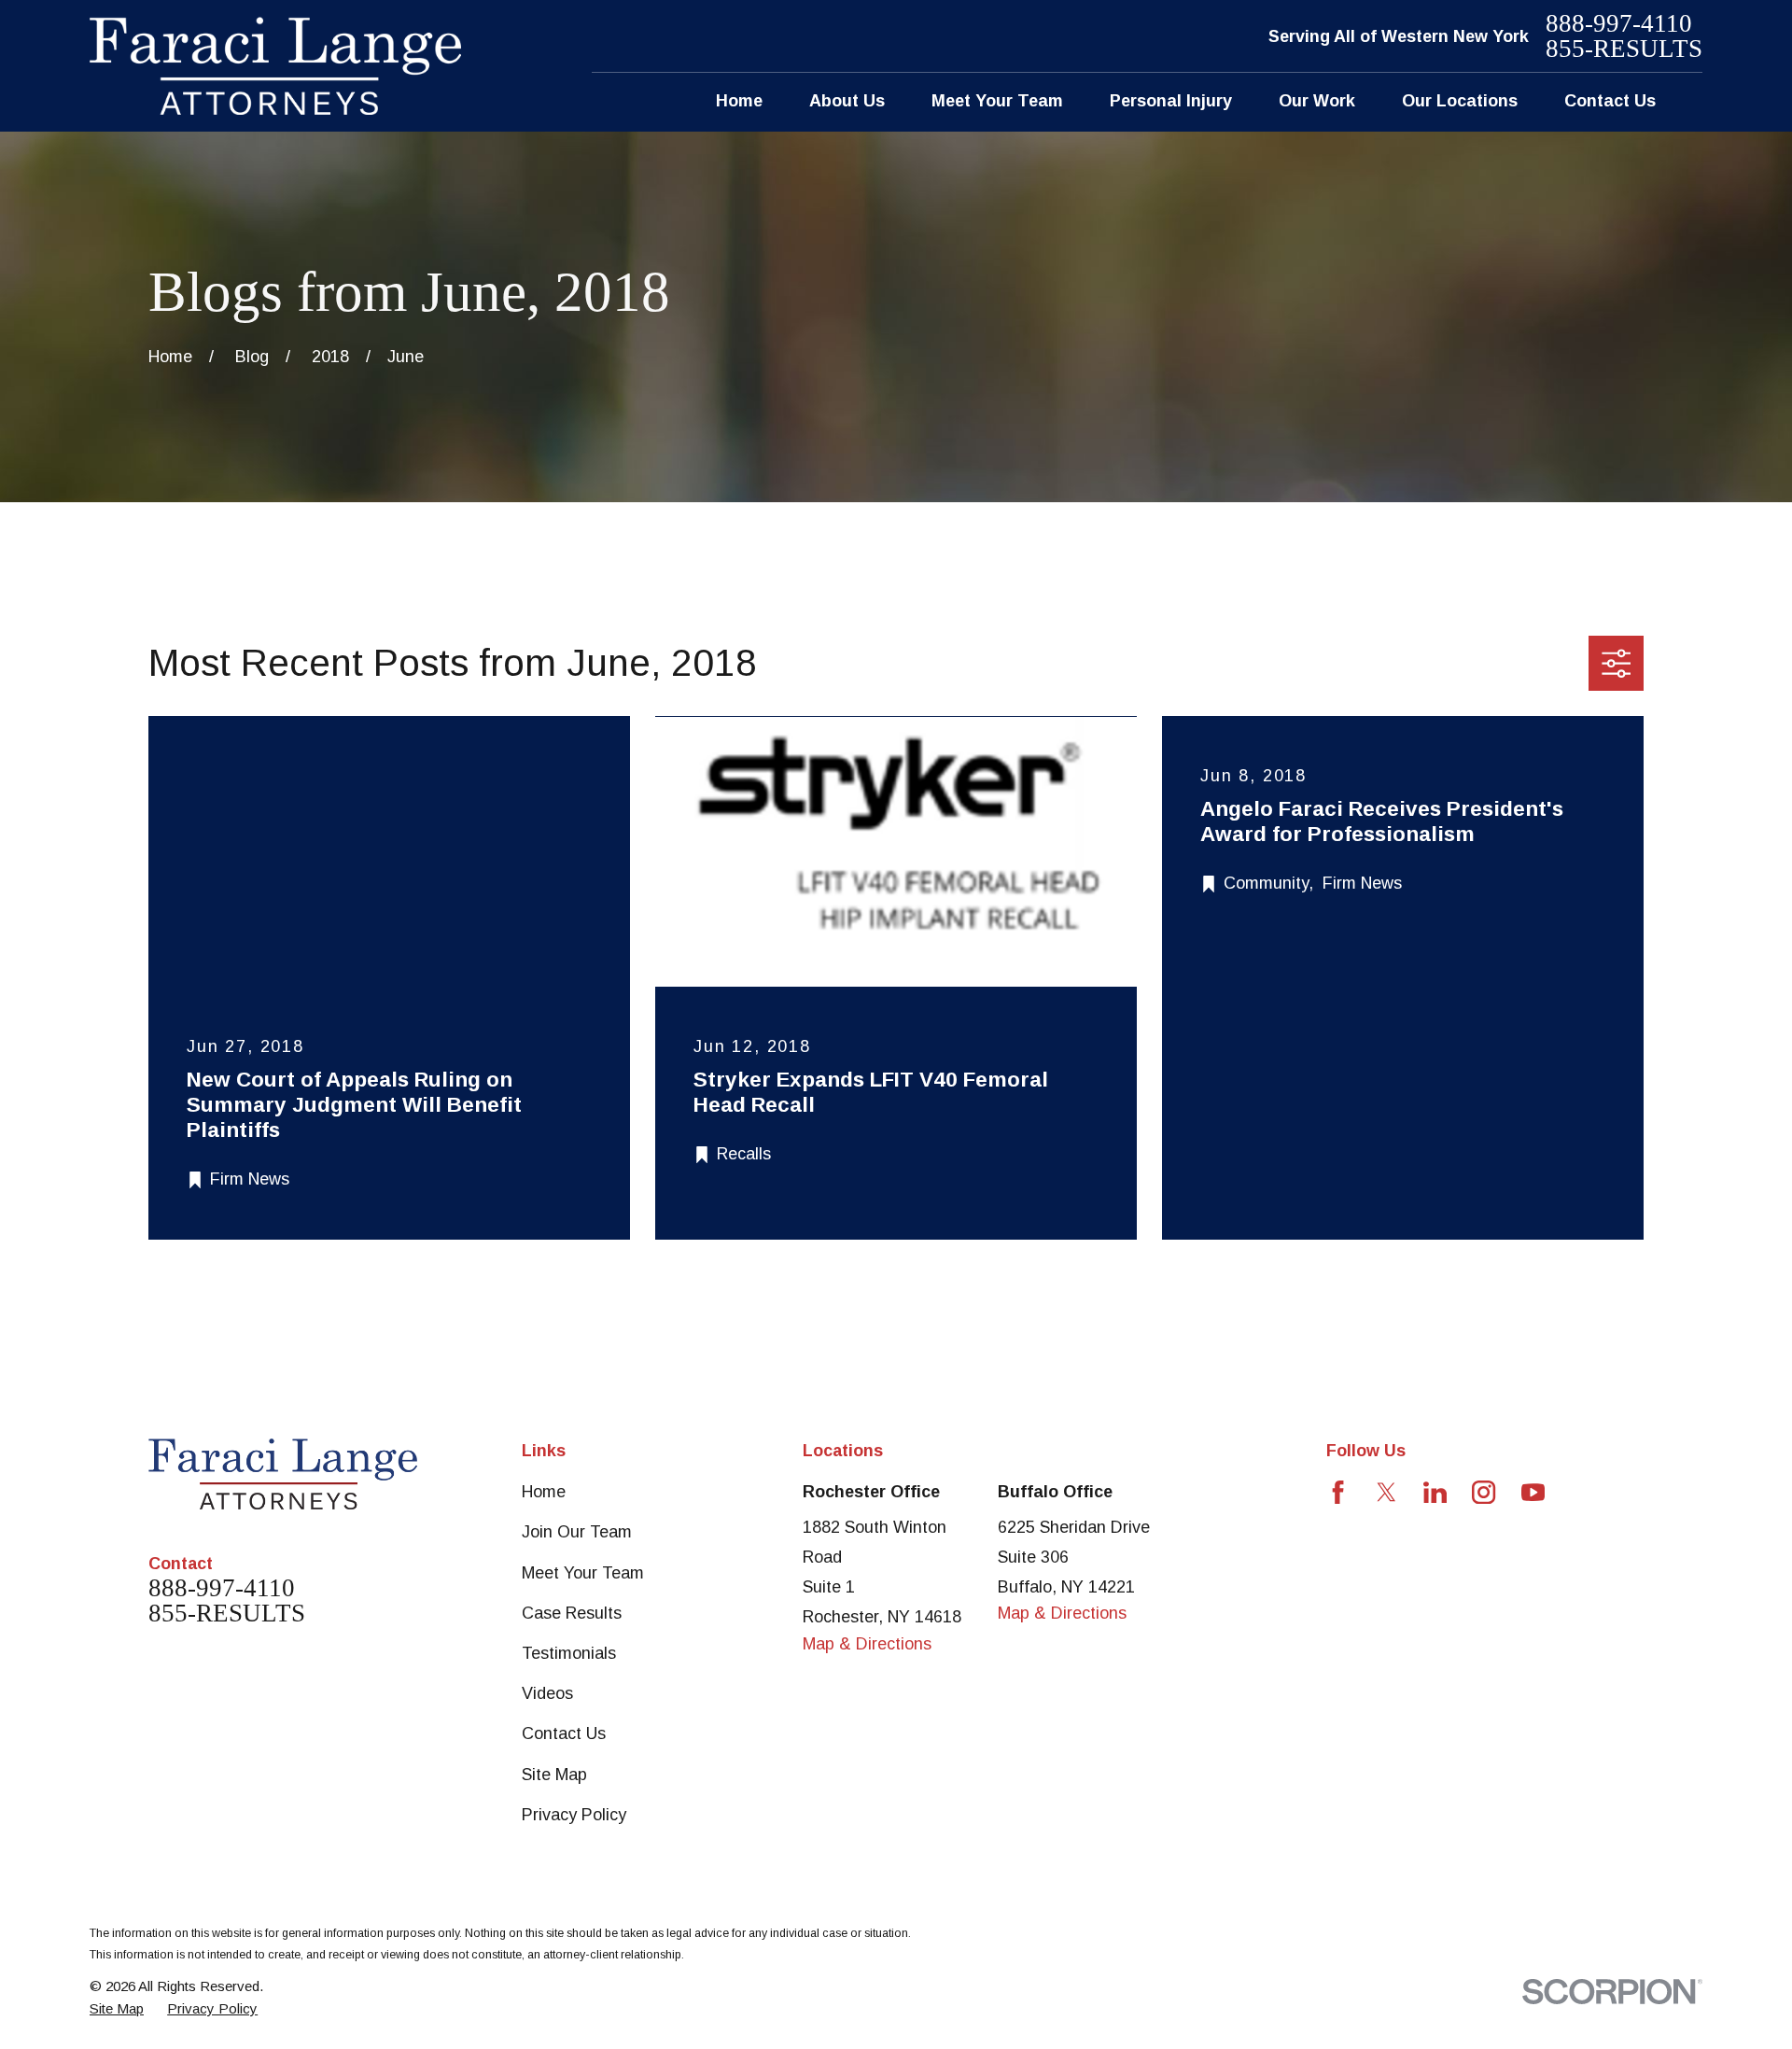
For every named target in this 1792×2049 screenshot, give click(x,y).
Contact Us (564, 1733)
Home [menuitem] (739, 101)
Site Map (554, 1775)
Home (544, 1492)
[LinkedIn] (1435, 1492)
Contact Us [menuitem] (1610, 101)
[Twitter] (1386, 1492)
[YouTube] (1533, 1492)
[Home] (275, 66)
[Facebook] (1338, 1492)
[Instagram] (1484, 1492)
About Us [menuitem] (847, 101)
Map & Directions (867, 1644)
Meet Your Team (583, 1573)
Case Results (572, 1613)
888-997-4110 (1619, 24)
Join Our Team (577, 1532)
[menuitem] (117, 2008)
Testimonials (569, 1653)
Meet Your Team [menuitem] (997, 101)
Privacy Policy (574, 1815)
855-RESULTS (1624, 49)
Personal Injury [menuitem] (1171, 101)
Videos (547, 1693)
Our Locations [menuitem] (1460, 101)
